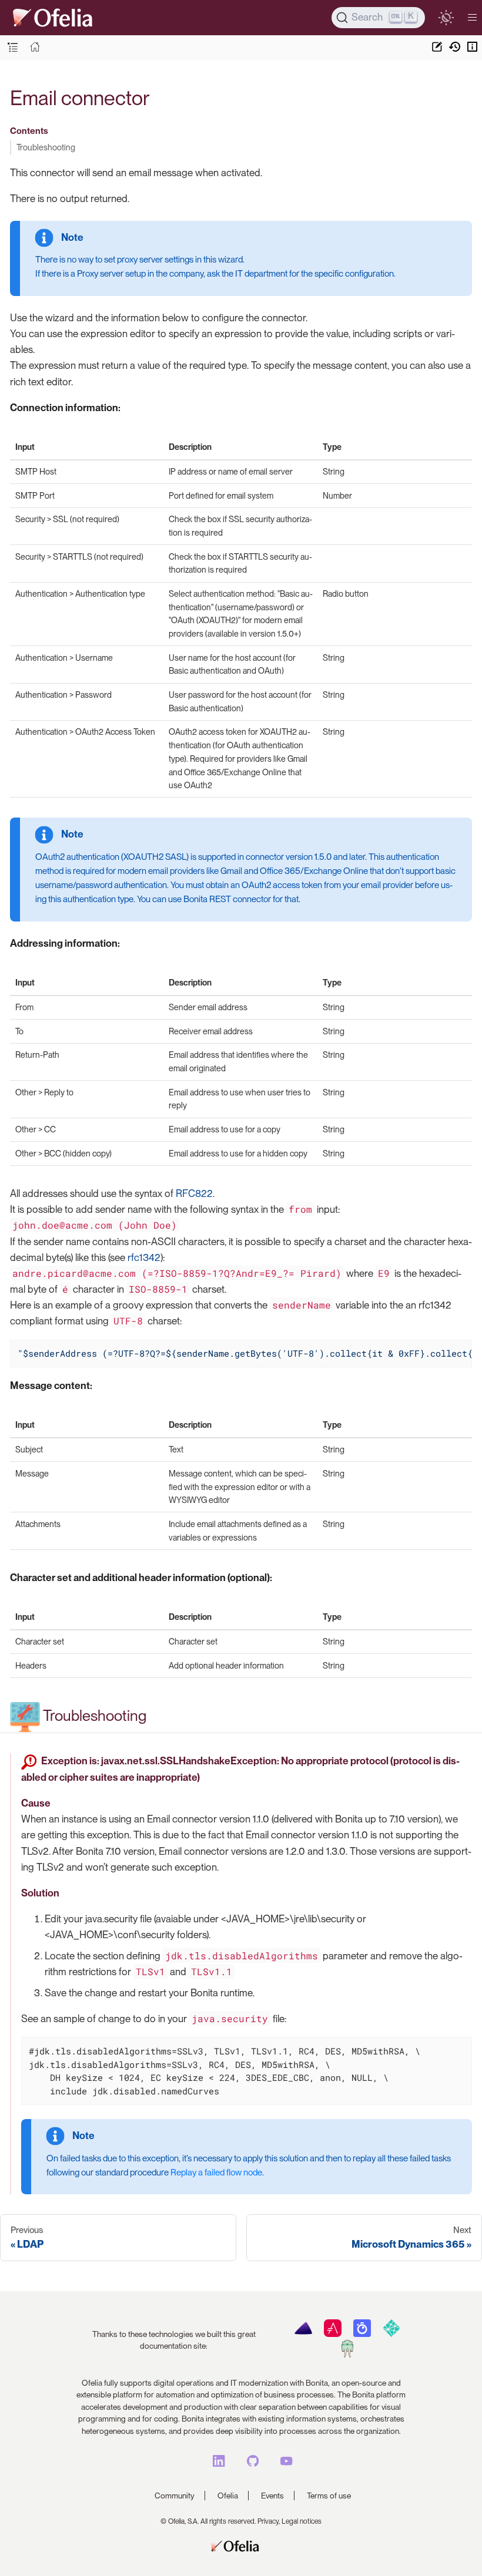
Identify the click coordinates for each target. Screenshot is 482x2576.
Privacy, (269, 2521)
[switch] (446, 17)
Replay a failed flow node (216, 2173)
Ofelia (228, 2496)
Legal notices (302, 2521)
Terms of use (329, 2496)
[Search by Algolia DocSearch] (362, 2334)
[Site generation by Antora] (303, 2334)
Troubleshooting (46, 147)
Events (272, 2496)
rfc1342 (144, 1257)
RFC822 (194, 1193)
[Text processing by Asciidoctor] (332, 2334)
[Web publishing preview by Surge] (347, 2355)
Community (175, 2496)
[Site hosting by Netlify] (391, 2334)
